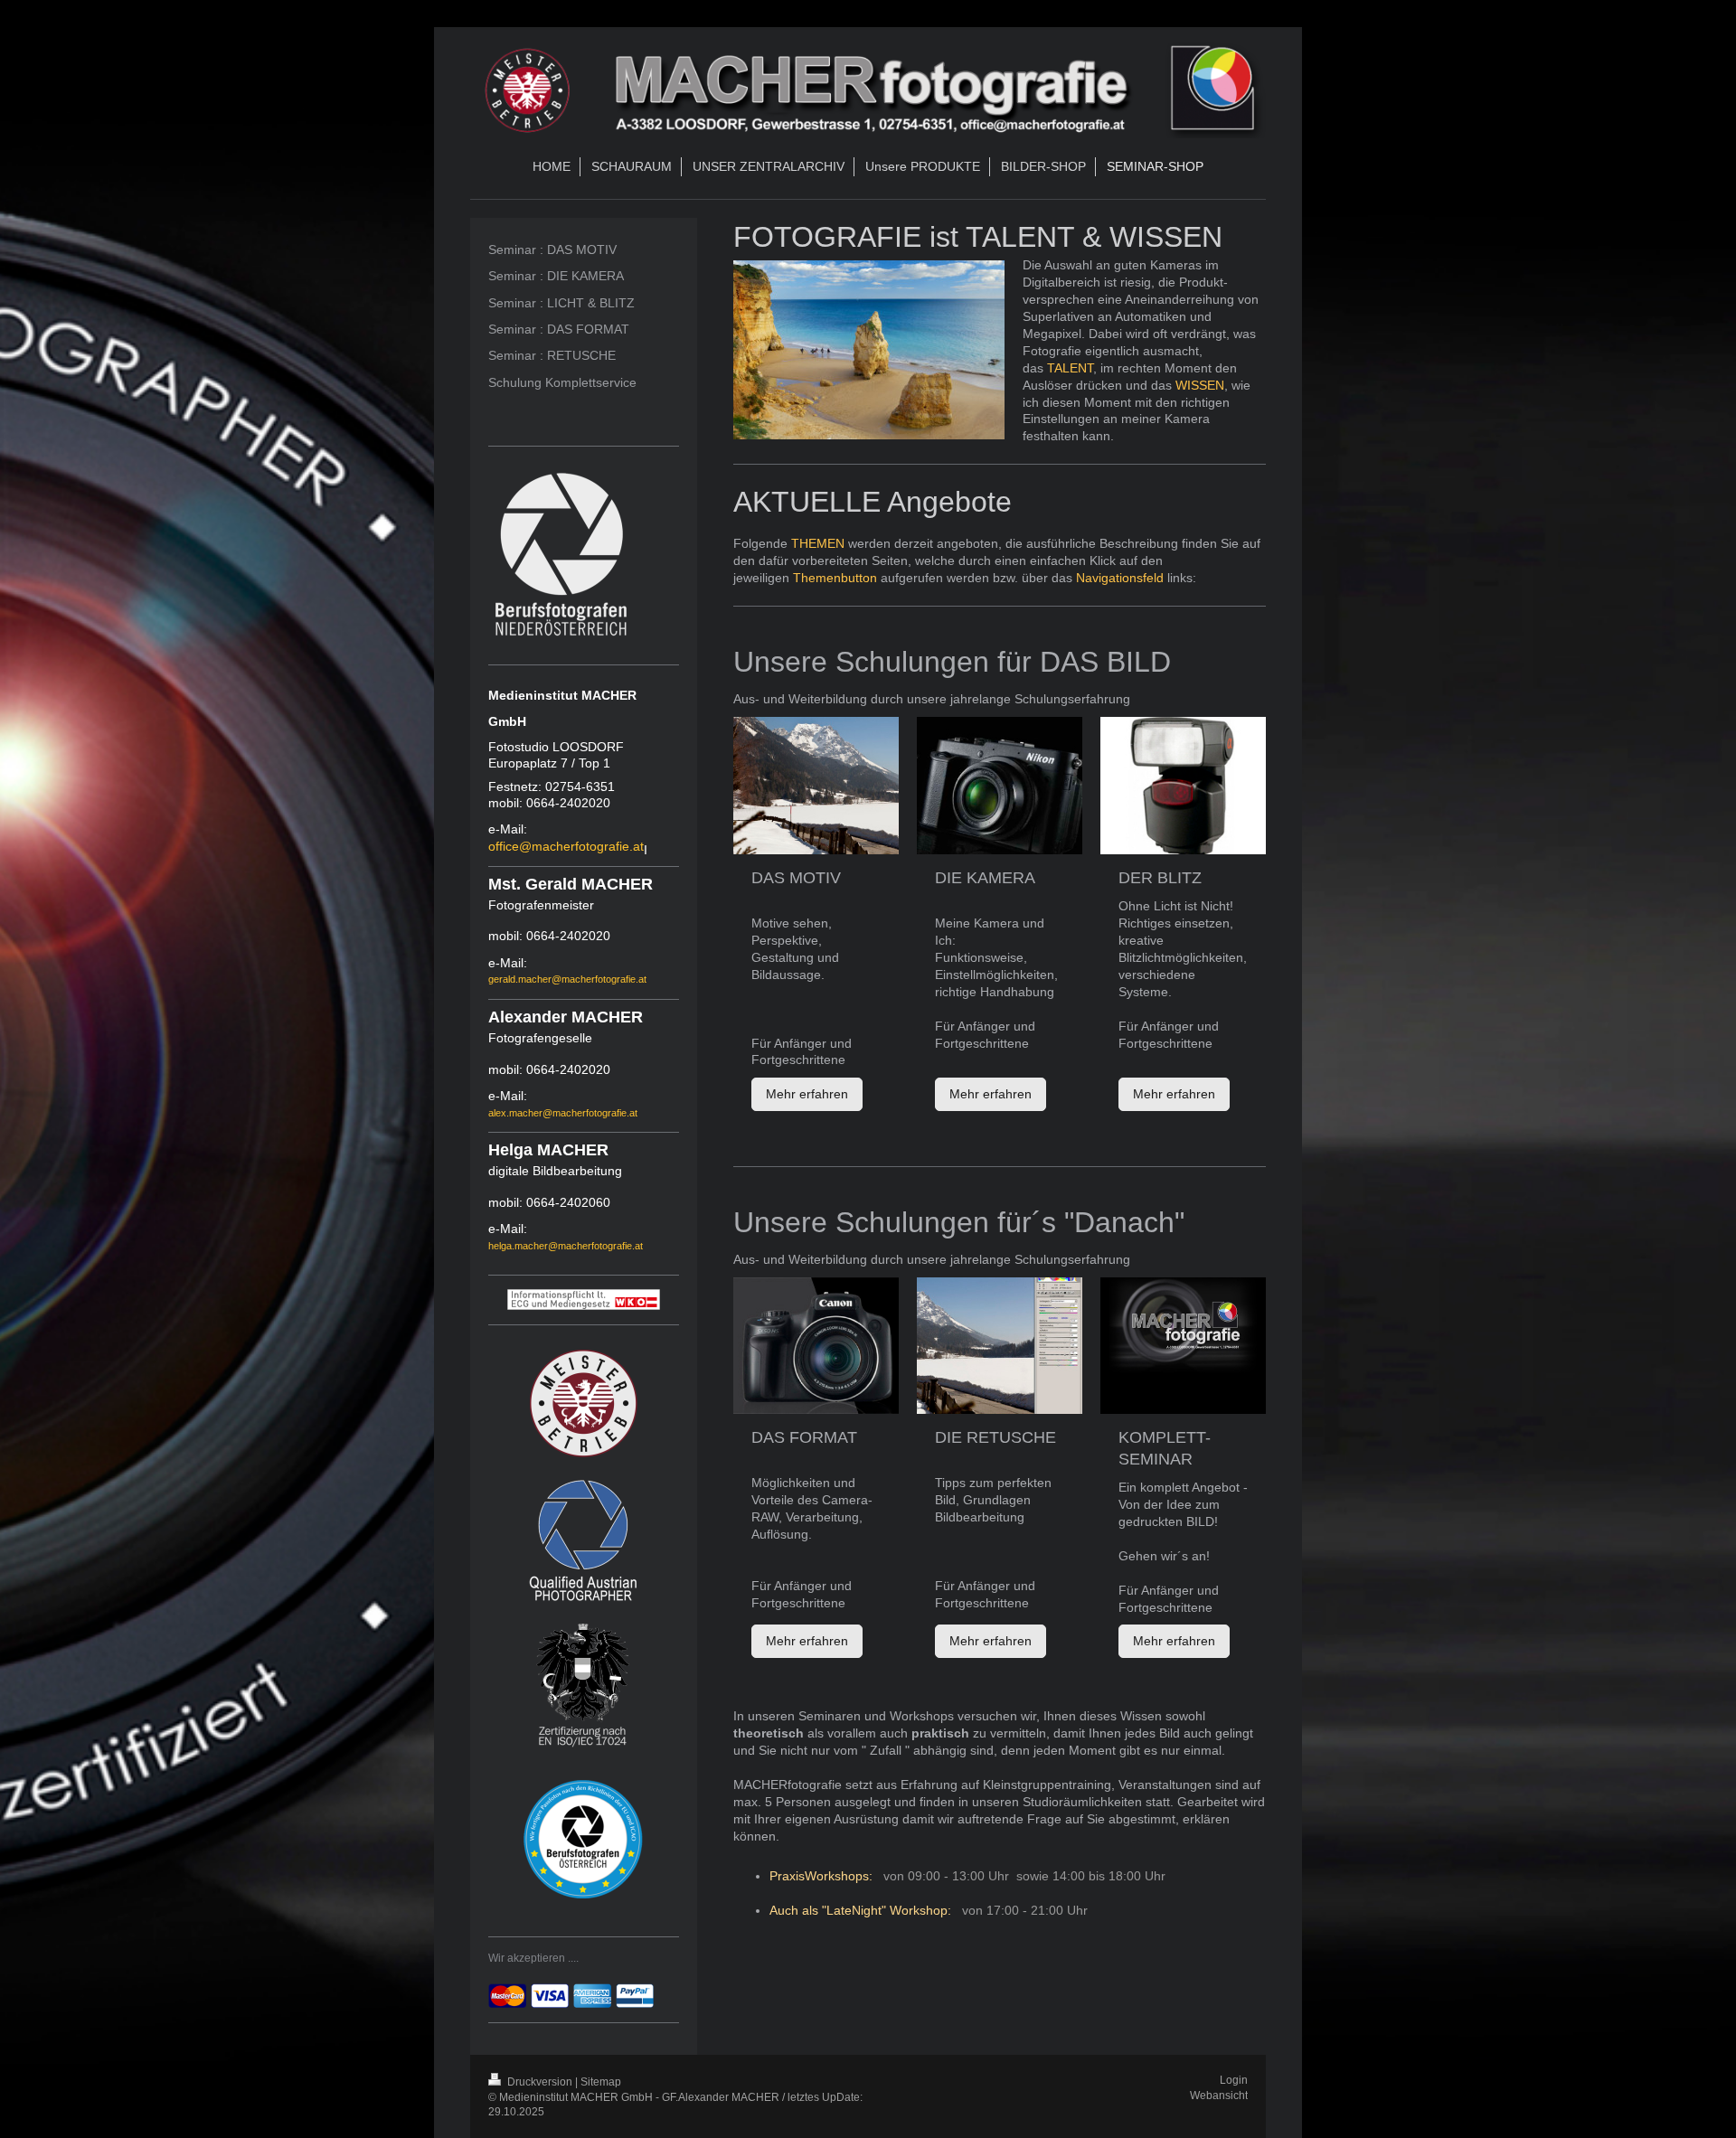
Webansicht (1219, 2096)
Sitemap (601, 2082)
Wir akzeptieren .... (533, 1958)
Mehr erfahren (807, 1094)
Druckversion (540, 2082)
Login (1234, 2080)
